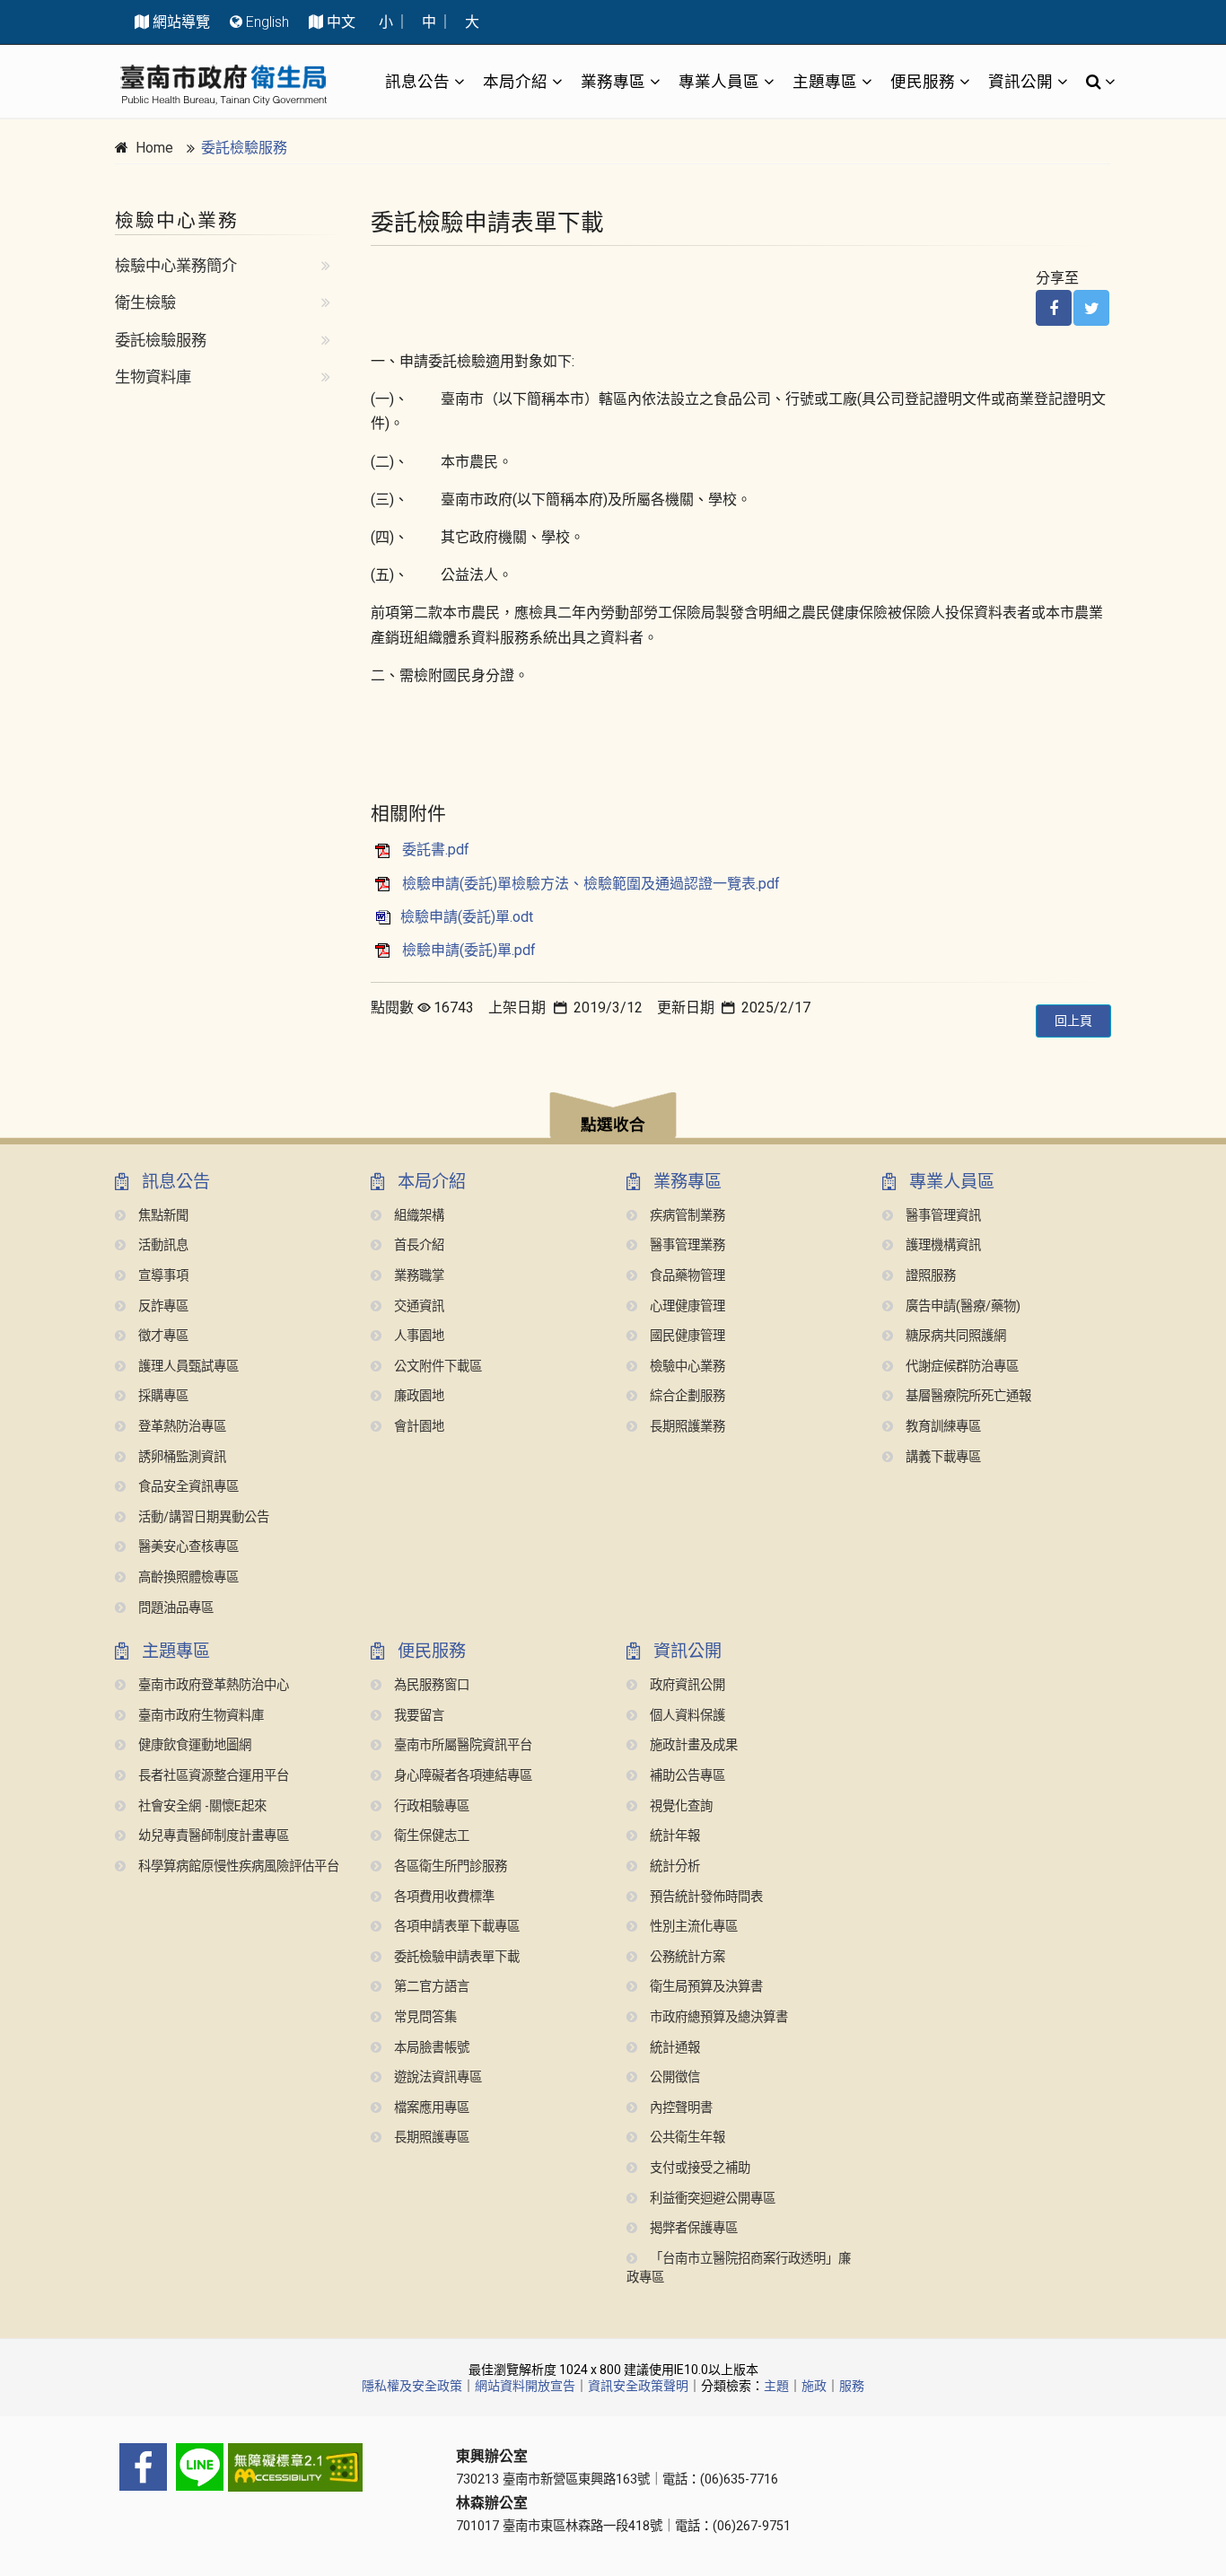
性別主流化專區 (692, 1927)
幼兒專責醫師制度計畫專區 (212, 1836)
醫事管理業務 (686, 1245)
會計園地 (417, 1427)
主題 (776, 2386)
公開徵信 (673, 2077)
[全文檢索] (1095, 82)
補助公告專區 (686, 1776)
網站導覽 (181, 22)
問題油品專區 (174, 1608)
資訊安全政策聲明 (638, 2386)
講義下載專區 (941, 1457)
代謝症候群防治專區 (960, 1367)
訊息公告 (417, 81)
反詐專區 (162, 1306)
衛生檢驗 (145, 302)
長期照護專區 (430, 2138)
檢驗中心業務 (686, 1367)
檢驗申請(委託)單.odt (467, 917)
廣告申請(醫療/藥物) (961, 1306)
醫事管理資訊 (941, 1216)
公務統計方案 (686, 1957)
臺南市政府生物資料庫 (199, 1716)
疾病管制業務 (686, 1216)
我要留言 (417, 1716)
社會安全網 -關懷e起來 (201, 1806)
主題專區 (825, 81)
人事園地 (417, 1336)
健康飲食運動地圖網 (193, 1745)
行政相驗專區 (430, 1806)
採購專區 (162, 1396)
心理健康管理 (686, 1306)
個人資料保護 (686, 1716)
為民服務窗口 (430, 1685)
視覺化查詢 (679, 1806)
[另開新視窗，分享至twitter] (1091, 308)
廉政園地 (417, 1396)
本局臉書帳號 (430, 2048)
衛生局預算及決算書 (705, 1987)
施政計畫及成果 (692, 1745)
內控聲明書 (679, 2108)
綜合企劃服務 (686, 1396)
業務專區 (613, 81)
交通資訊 (417, 1306)
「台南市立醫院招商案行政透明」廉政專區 (739, 2269)
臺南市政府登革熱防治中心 (212, 1685)
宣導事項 (162, 1276)
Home (154, 148)
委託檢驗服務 (244, 148)
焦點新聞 (162, 1216)
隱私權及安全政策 (412, 2386)
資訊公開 (1020, 81)
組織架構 (417, 1216)
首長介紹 (417, 1245)
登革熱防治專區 (180, 1427)
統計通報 (673, 2048)
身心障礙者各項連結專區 (461, 1776)
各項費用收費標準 (442, 1897)
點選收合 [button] (613, 1125)
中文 (341, 22)
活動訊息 (162, 1245)
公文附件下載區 (436, 1367)
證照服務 (929, 1276)
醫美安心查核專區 (187, 1547)
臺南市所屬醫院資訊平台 (461, 1745)
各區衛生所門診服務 (449, 1866)
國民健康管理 (686, 1336)
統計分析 (673, 1866)
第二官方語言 (430, 1987)
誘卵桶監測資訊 (180, 1457)
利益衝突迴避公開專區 (711, 2199)
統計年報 (673, 1836)
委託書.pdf (436, 850)
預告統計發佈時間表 (705, 1897)
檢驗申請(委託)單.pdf (469, 950)
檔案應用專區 (430, 2108)
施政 (814, 2386)
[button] (613, 1118)
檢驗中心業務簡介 (176, 266)
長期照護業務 (686, 1427)
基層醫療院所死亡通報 (967, 1396)
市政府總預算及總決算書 (717, 2017)
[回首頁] (223, 85)
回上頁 (1073, 1021)
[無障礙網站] (272, 2467)
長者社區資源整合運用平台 (212, 1776)
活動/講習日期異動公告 (202, 1517)
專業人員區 (719, 81)
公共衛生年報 (686, 2138)
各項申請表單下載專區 (455, 1927)
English (267, 22)
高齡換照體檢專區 (187, 1577)
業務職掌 (417, 1276)
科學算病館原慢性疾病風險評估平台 (237, 1866)
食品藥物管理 (686, 1276)
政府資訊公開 (686, 1685)
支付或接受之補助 (698, 2168)
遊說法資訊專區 (436, 2077)
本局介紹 (515, 81)
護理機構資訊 (941, 1245)
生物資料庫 (153, 377)
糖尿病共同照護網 (954, 1336)
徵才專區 (162, 1336)
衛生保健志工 (430, 1836)
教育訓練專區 (941, 1427)
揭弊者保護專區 (692, 2228)
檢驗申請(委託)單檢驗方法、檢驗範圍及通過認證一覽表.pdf (591, 884)
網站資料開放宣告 (525, 2386)
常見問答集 (424, 2017)
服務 (852, 2386)
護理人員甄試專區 (187, 1367)
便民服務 (923, 81)
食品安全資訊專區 (187, 1487)
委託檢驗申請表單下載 (455, 1957)
